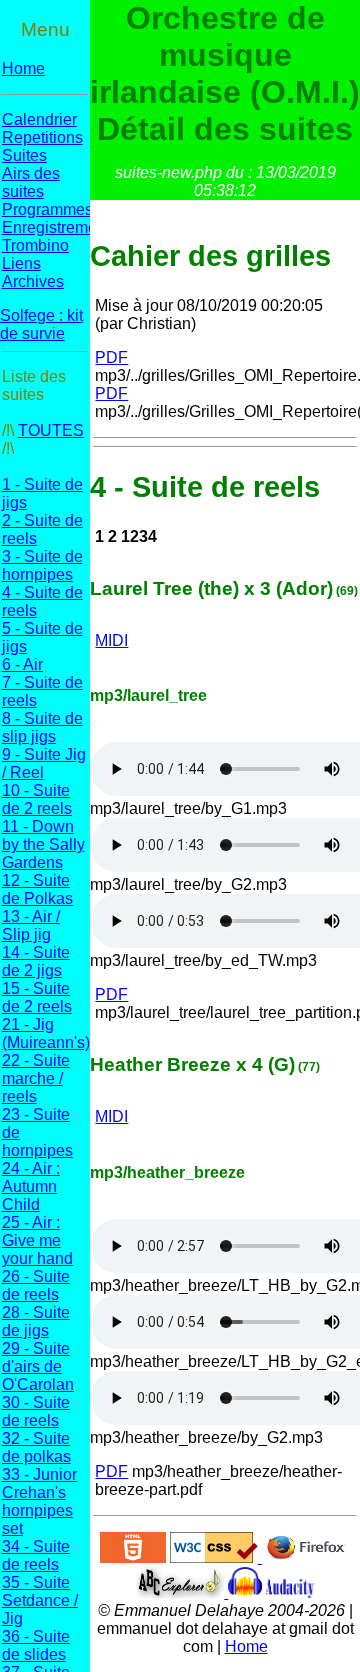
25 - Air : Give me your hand (37, 1240)
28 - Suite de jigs (36, 1321)
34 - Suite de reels (36, 1555)
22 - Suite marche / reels (36, 1078)
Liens (21, 263)
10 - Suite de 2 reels (37, 799)
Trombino (35, 245)
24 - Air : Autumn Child (31, 1186)
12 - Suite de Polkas (37, 889)
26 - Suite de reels (36, 1285)
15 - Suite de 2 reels (37, 997)
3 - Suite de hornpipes (42, 565)
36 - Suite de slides (36, 1645)
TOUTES (51, 430)
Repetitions (42, 137)
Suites (24, 155)
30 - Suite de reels (36, 1411)
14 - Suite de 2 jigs (36, 961)
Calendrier (39, 119)
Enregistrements (60, 227)
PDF (111, 357)
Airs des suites (31, 182)
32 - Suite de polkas (36, 1447)
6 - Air (22, 664)
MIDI (111, 640)
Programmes (47, 209)
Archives (33, 281)
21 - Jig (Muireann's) (46, 1033)
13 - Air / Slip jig (31, 925)
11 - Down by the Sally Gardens (43, 844)
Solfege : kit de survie (41, 324)
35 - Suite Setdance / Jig (40, 1600)
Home (23, 68)
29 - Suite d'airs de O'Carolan (38, 1366)
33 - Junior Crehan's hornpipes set (39, 1501)
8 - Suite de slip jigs (42, 727)
